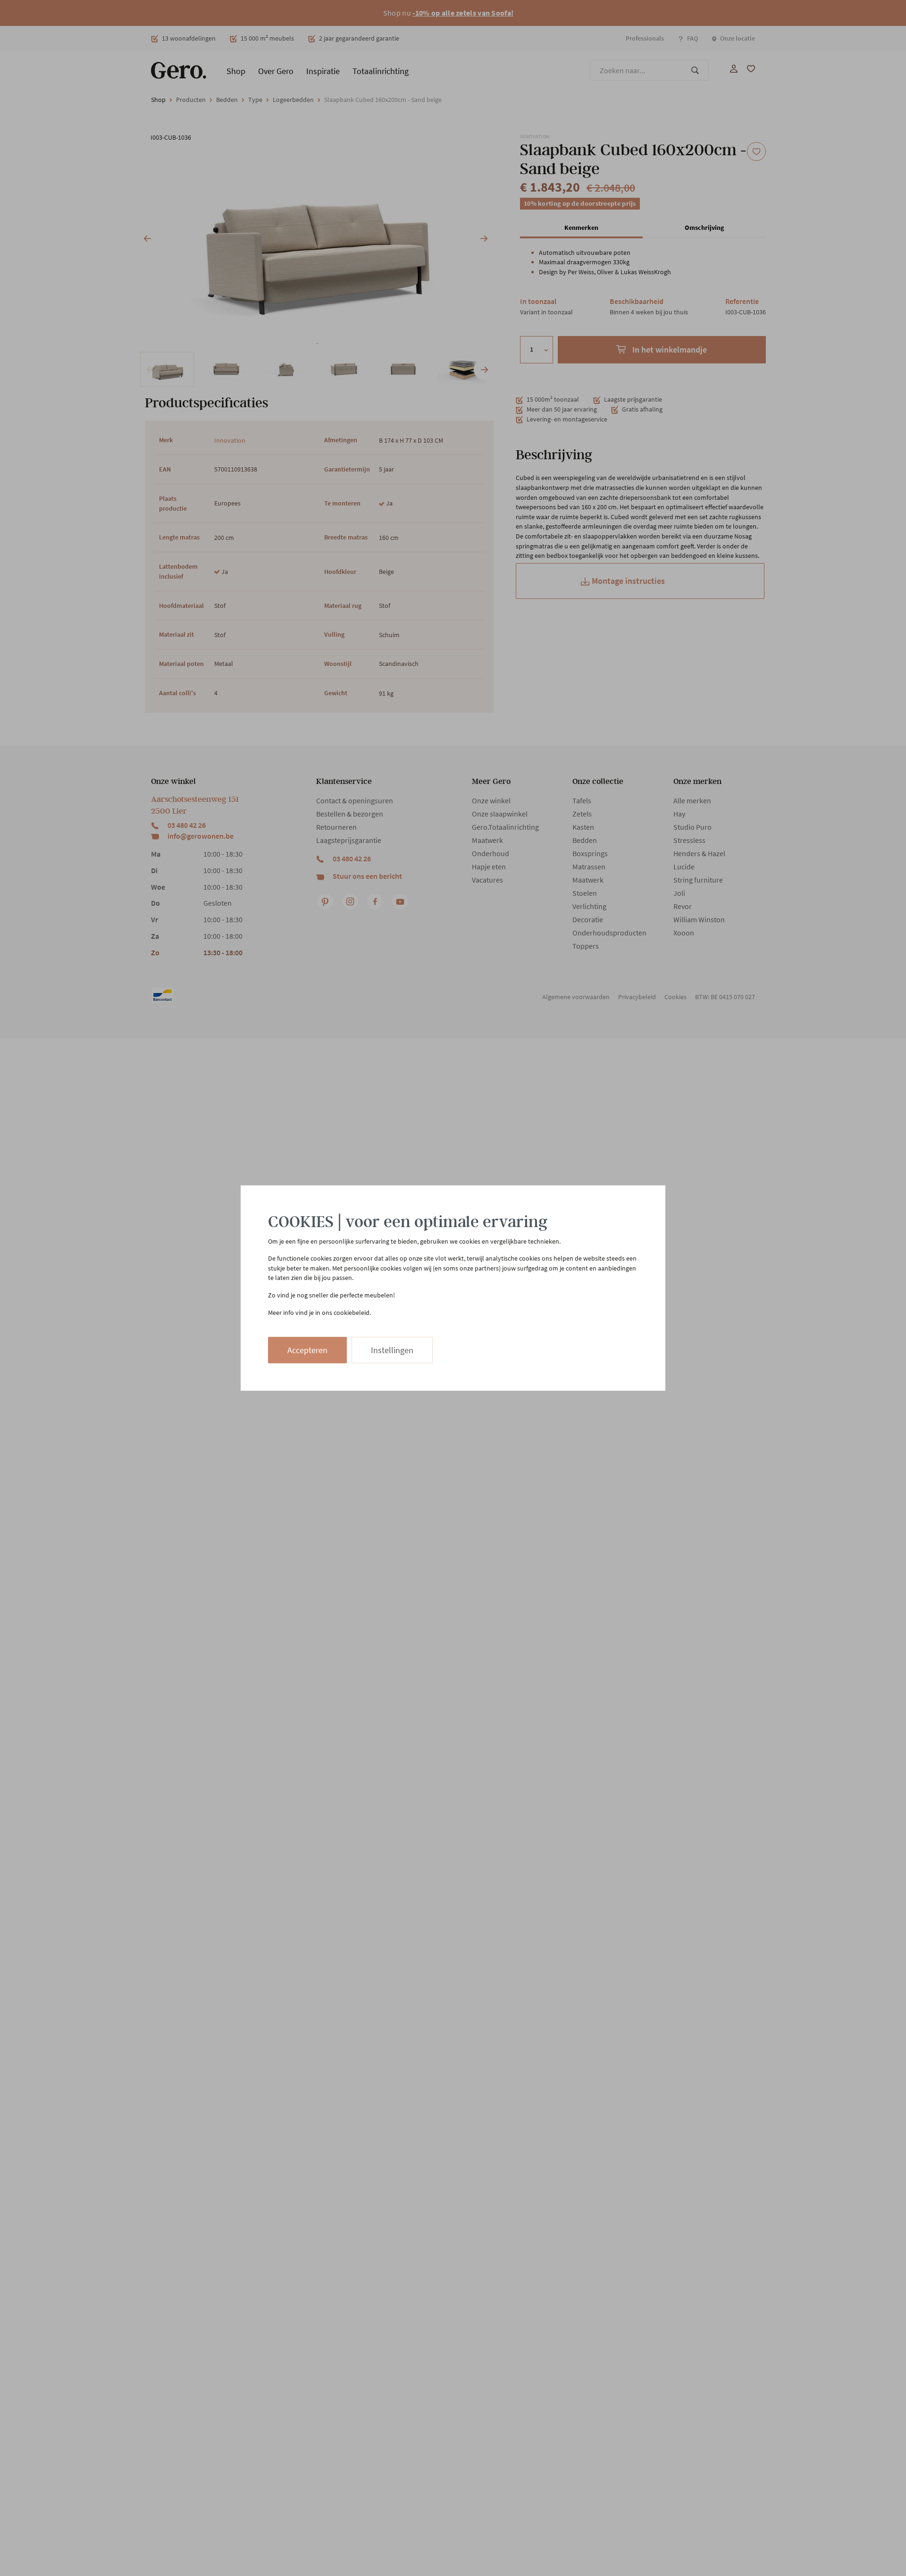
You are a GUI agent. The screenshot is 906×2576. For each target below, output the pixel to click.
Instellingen (392, 1350)
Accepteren (307, 1350)
